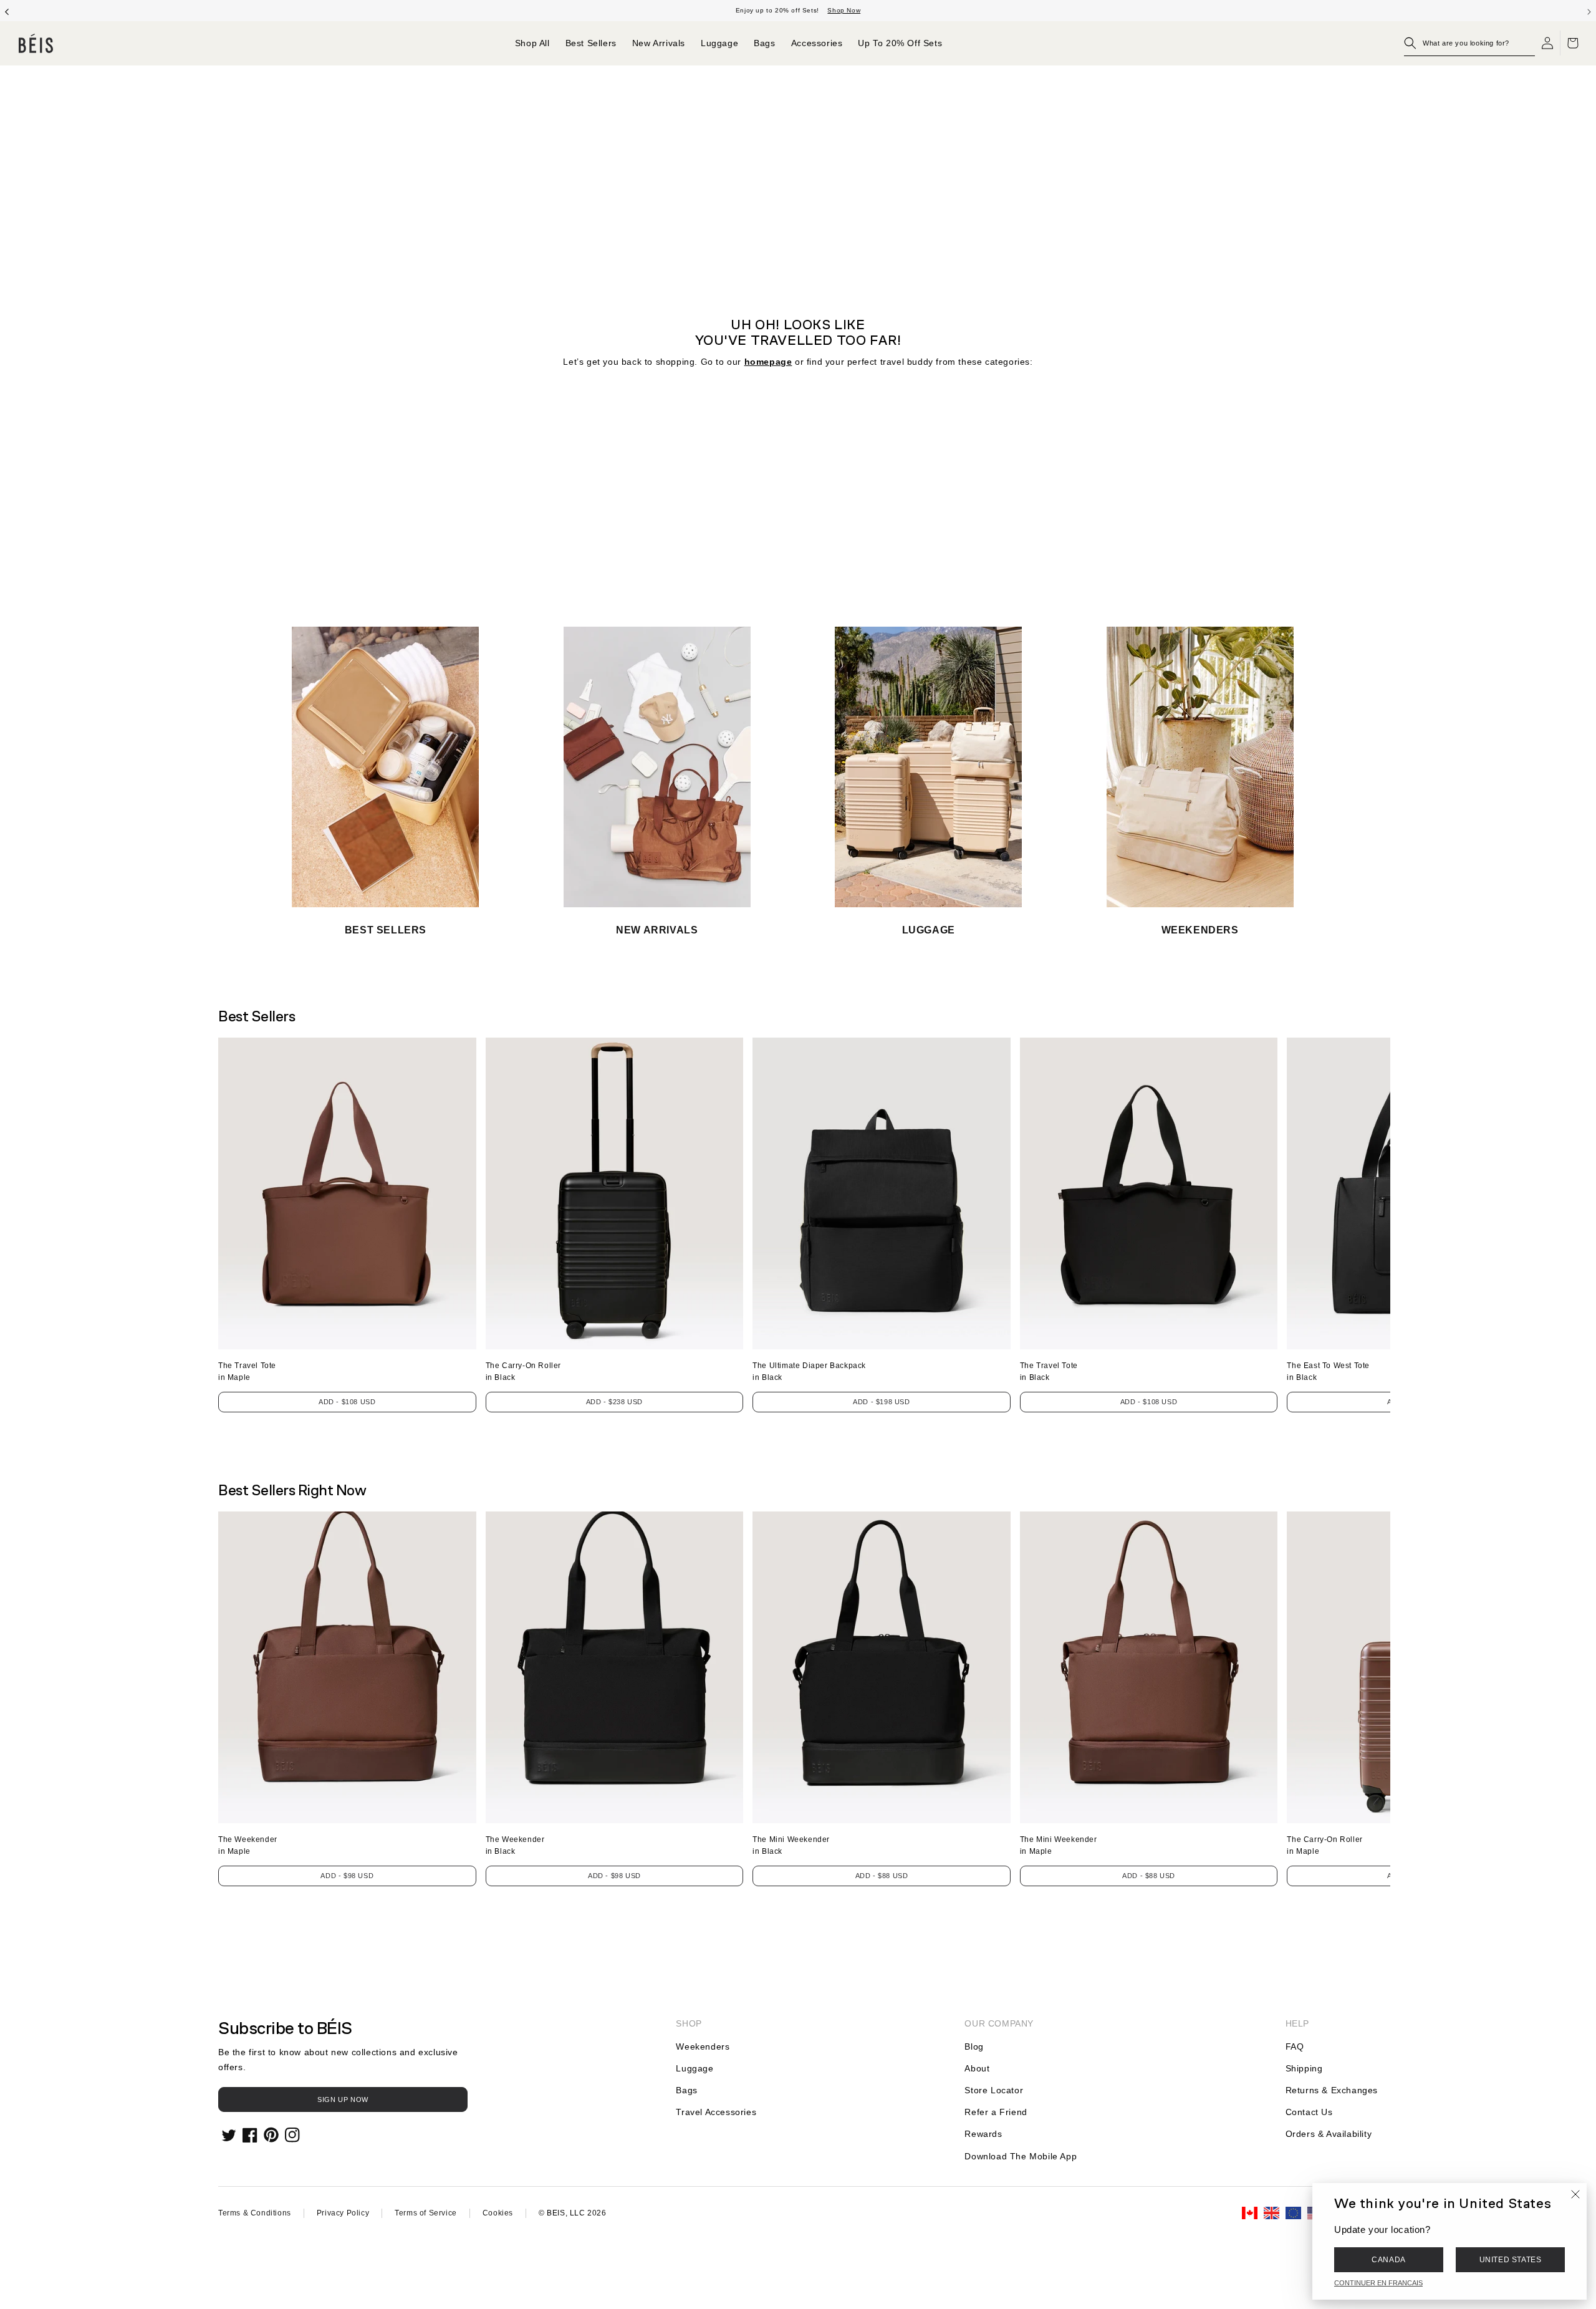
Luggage (695, 2068)
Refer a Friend (996, 2112)
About (977, 2068)
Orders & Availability (1329, 2134)
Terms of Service (426, 2213)
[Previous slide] (7, 11)
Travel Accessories (716, 2112)
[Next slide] (1589, 11)
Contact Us (1309, 2112)
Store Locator (994, 2090)
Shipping (1304, 2068)
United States (1511, 2260)
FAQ (1295, 2046)
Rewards (983, 2134)
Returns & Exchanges (1332, 2090)
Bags (686, 2090)
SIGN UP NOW (343, 2099)
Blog (974, 2046)
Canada (1389, 2260)
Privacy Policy (343, 2213)
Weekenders (703, 2046)
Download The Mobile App (1021, 2156)
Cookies (498, 2213)
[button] (1469, 43)
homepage (768, 362)
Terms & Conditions (255, 2213)
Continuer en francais (1378, 2283)
